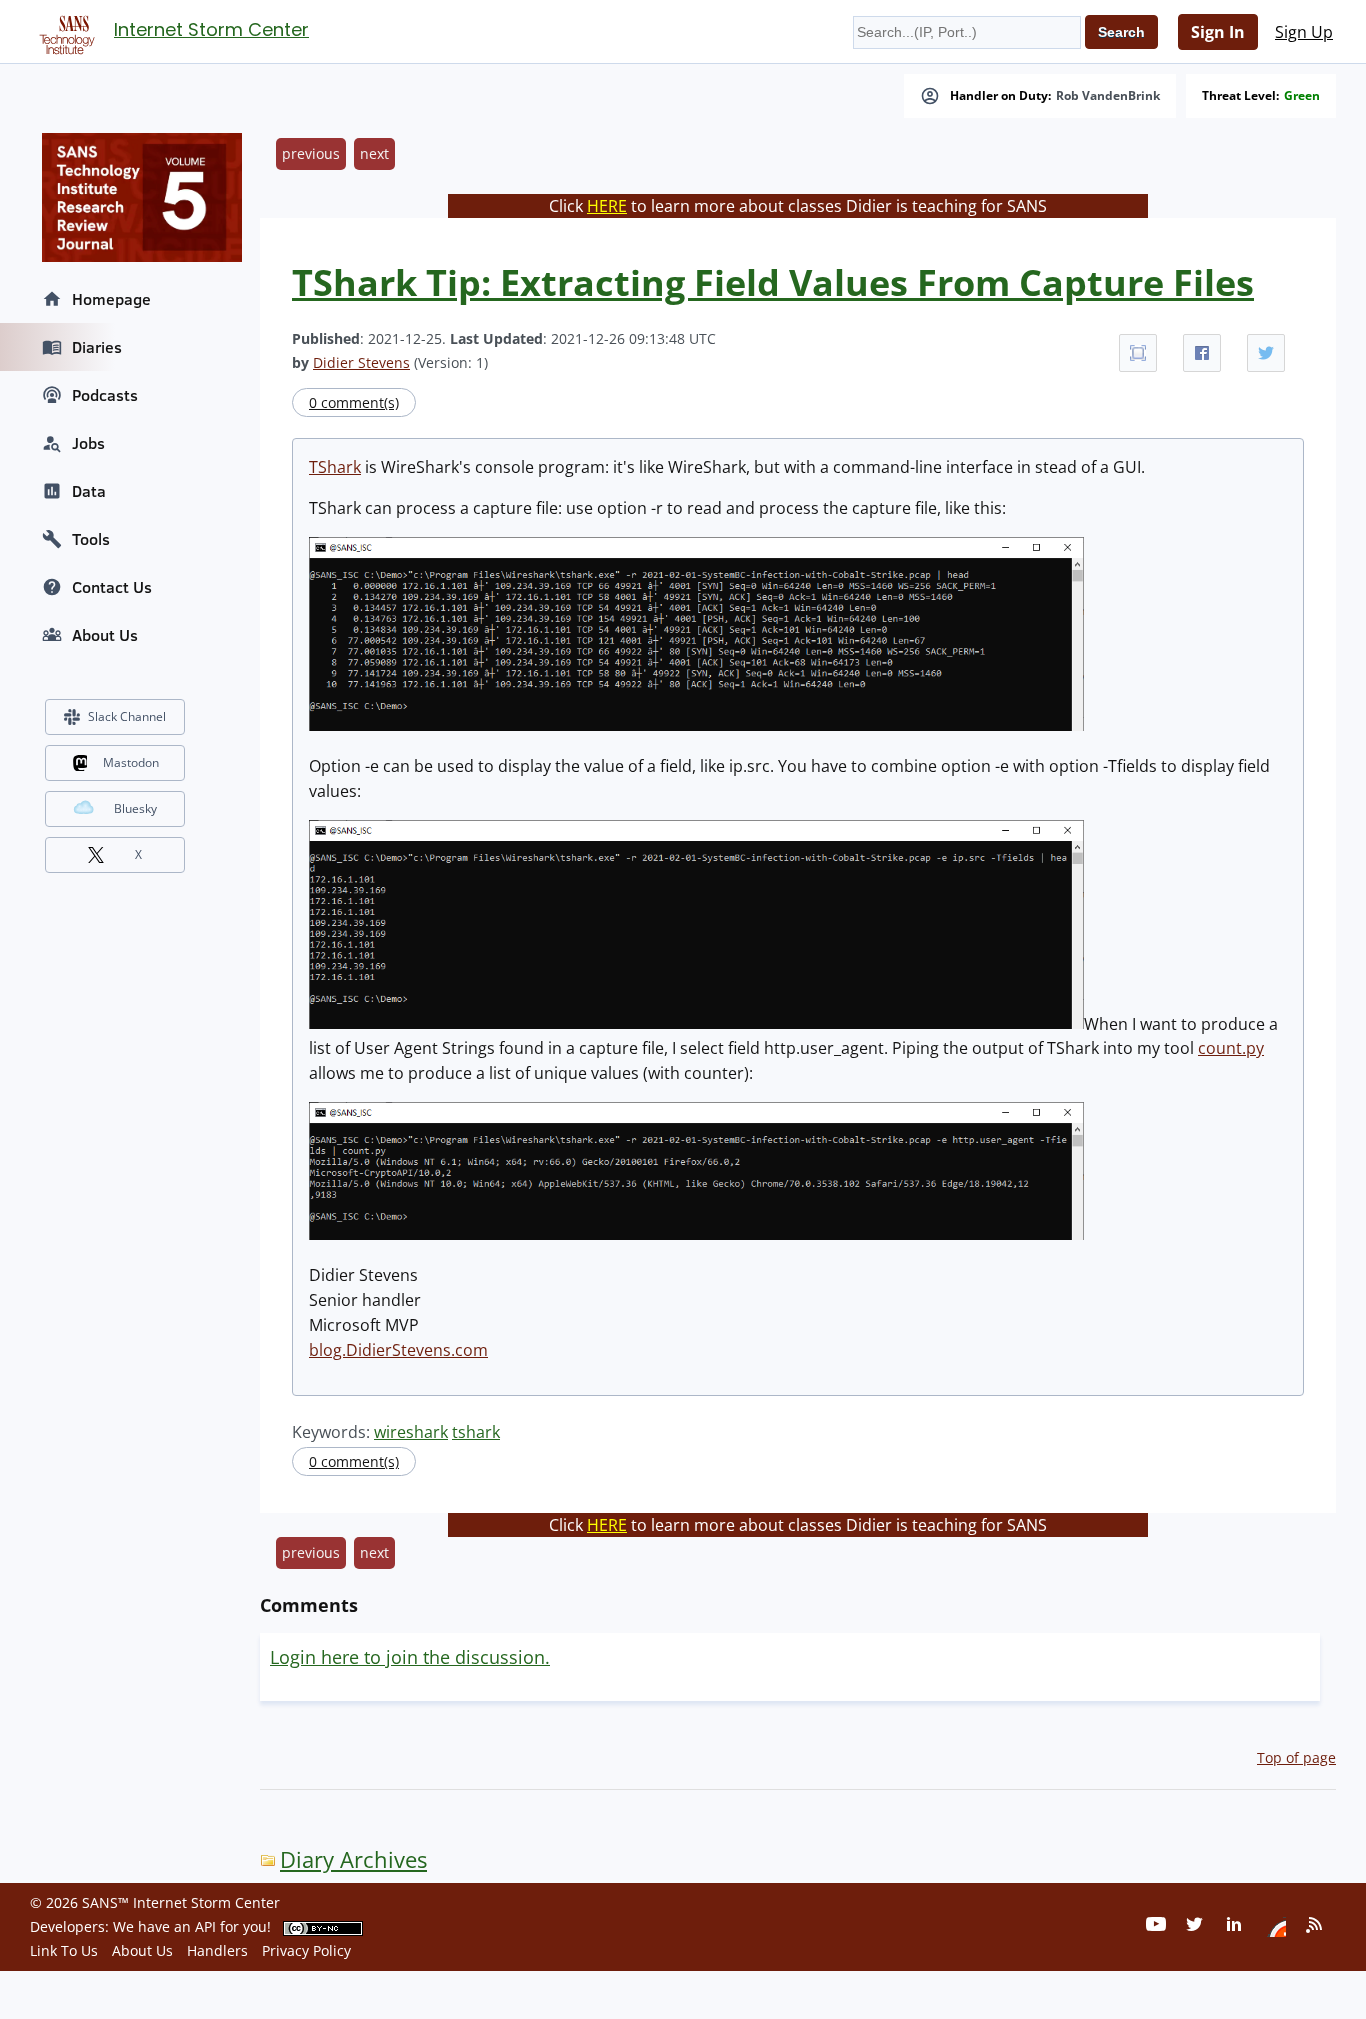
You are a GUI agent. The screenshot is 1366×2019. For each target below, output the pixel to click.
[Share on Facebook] (1202, 353)
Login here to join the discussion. (410, 1657)
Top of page (1296, 1757)
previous (311, 153)
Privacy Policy (306, 1950)
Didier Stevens (361, 362)
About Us (105, 635)
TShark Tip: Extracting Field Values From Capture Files (773, 282)
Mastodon (131, 762)
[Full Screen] (1138, 353)
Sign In (1218, 32)
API (205, 1926)
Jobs (88, 443)
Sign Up (1304, 32)
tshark (476, 1432)
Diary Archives (353, 1859)
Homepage (111, 299)
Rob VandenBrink (1108, 96)
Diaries (97, 347)
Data (89, 491)
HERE (607, 206)
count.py (1231, 1048)
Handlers (217, 1950)
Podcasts (105, 395)
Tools (91, 539)
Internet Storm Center (211, 29)
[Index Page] (64, 31)
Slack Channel (127, 716)
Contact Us (112, 587)
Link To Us (64, 1950)
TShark (335, 467)
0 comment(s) (354, 402)
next (374, 153)
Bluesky (135, 808)
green (1302, 96)
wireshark (411, 1432)
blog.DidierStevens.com (398, 1350)
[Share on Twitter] (1266, 353)
